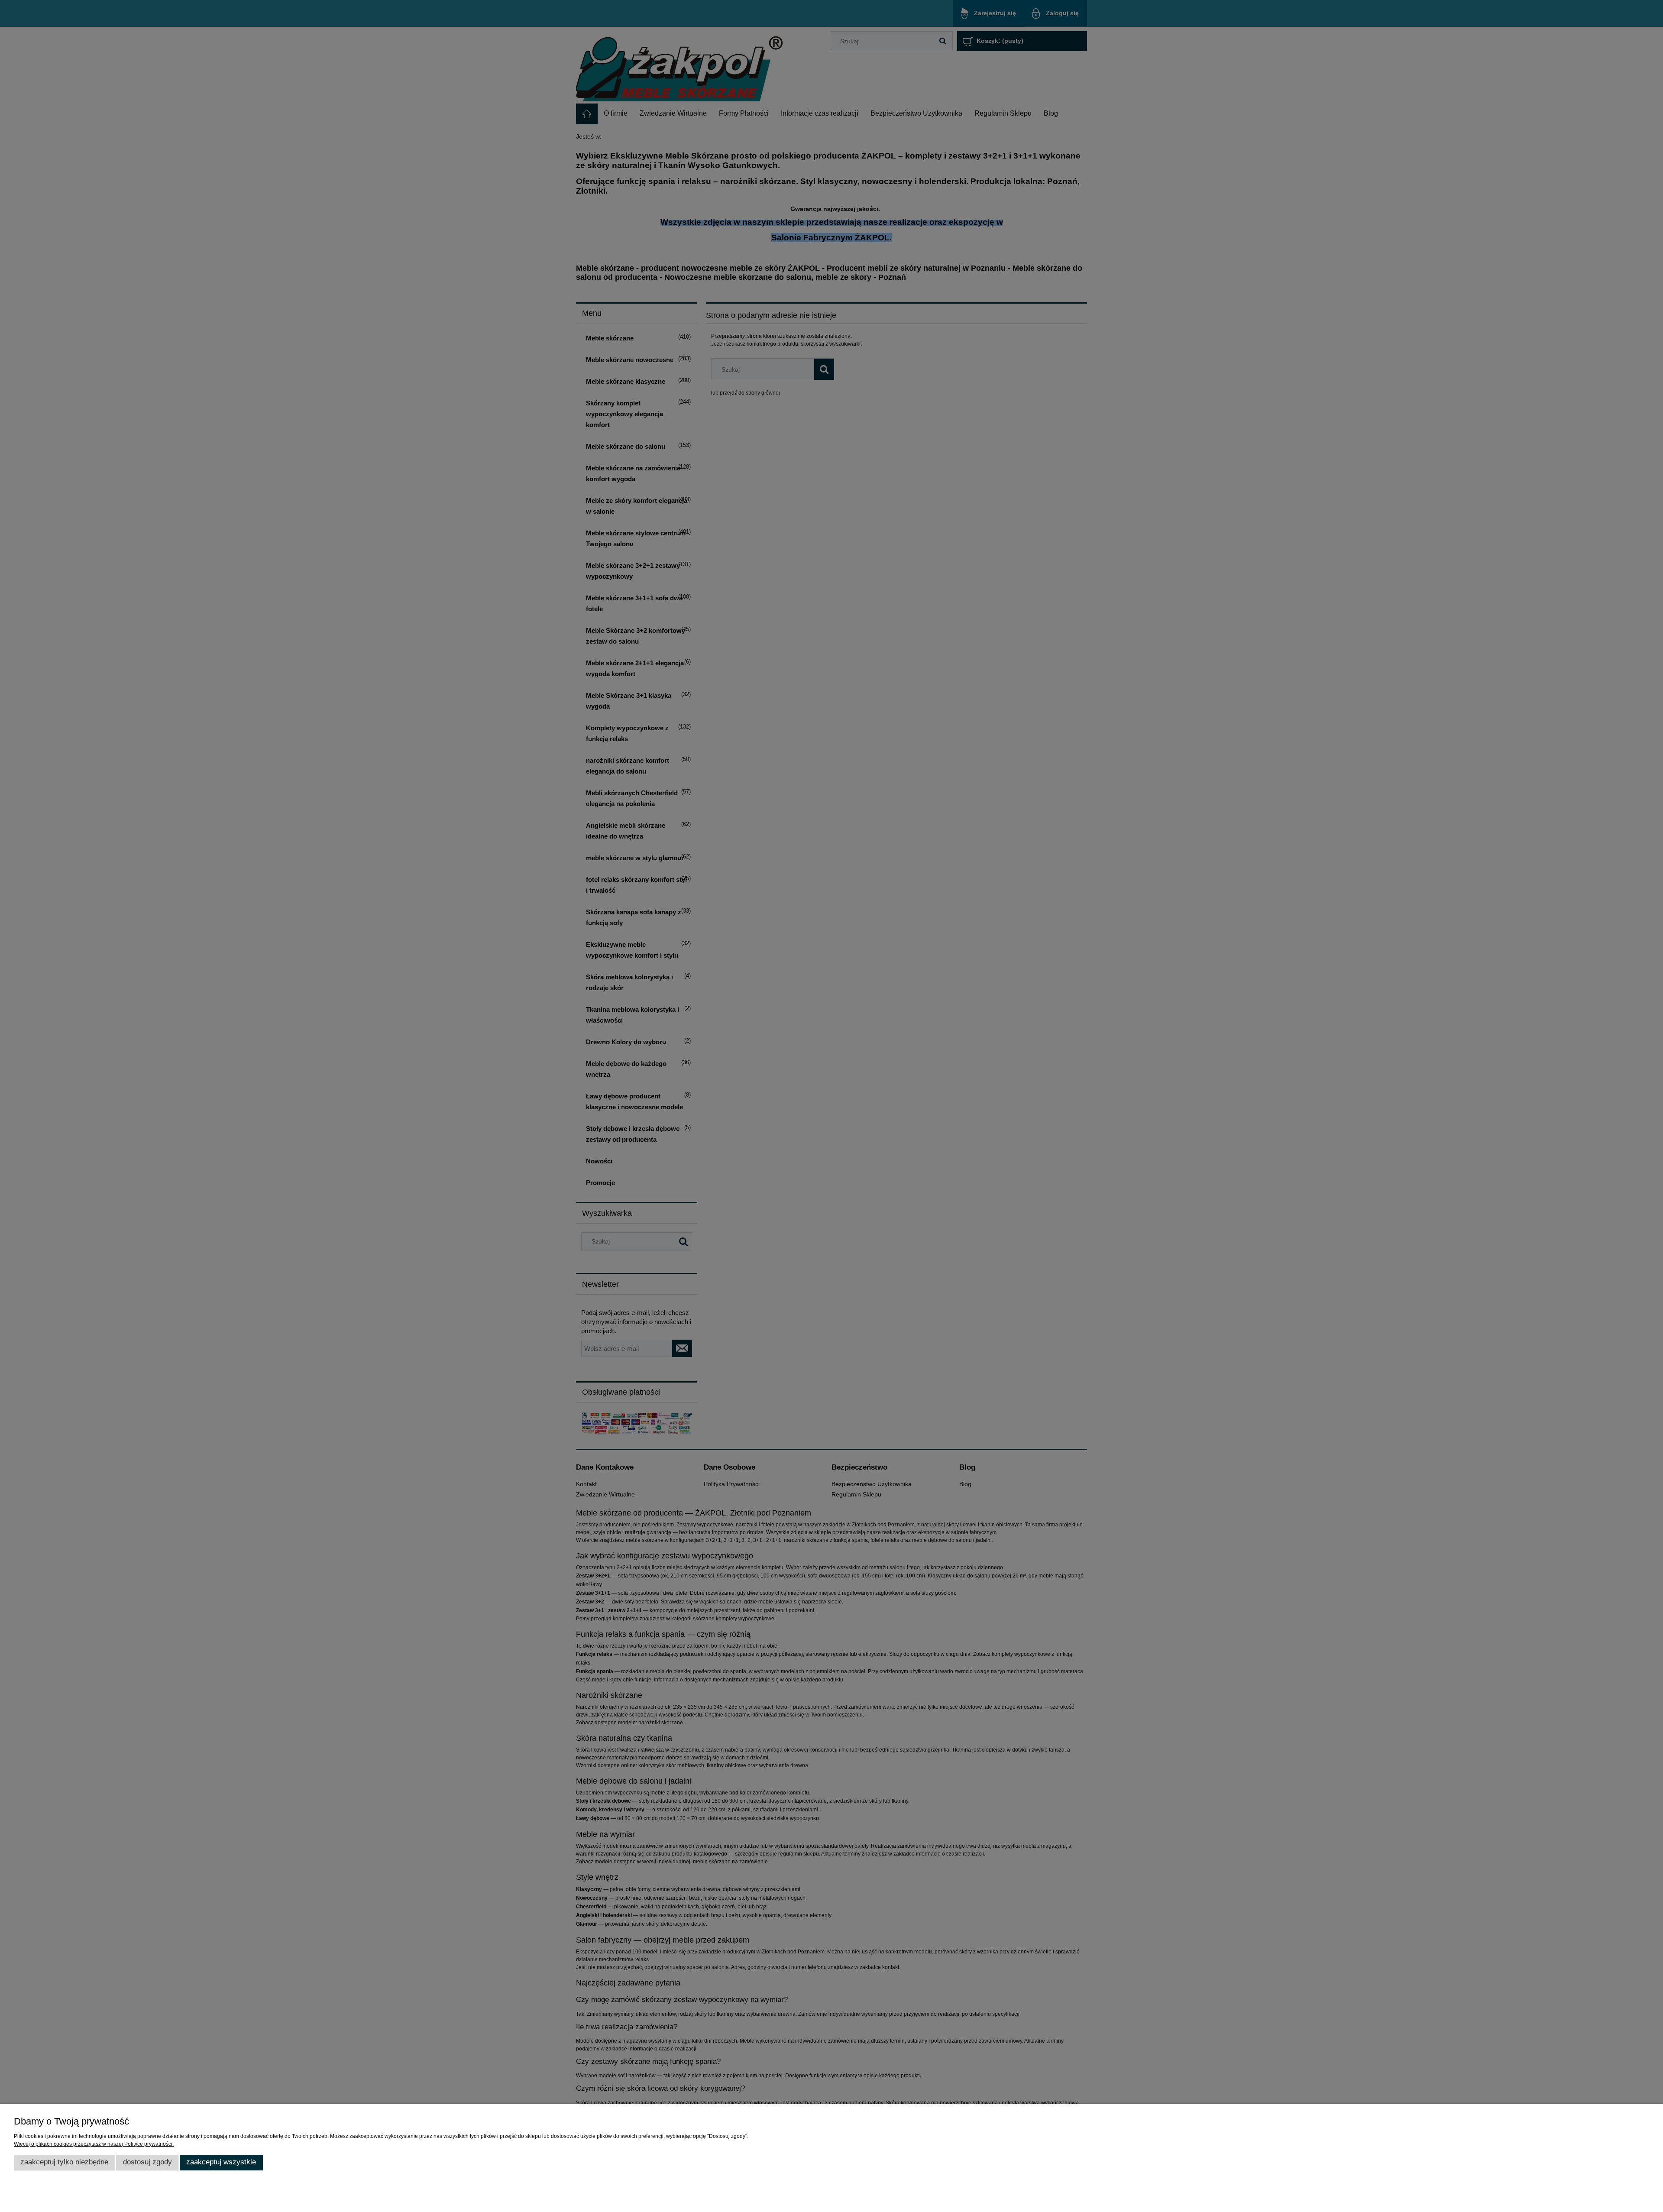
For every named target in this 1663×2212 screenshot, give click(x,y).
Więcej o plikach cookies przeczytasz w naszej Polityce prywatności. (94, 2144)
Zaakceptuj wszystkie (221, 2162)
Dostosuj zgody (147, 2162)
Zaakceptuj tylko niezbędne (64, 2162)
